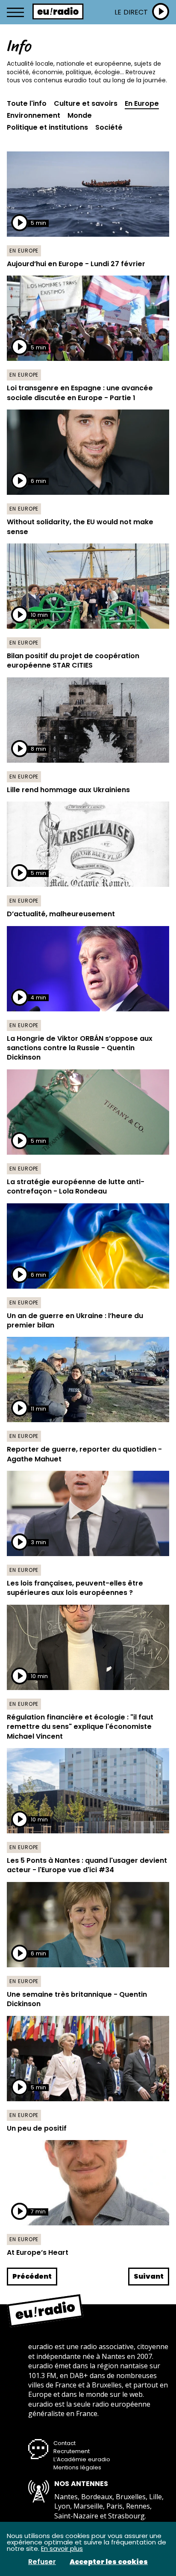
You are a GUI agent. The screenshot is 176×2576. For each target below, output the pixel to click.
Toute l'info (27, 104)
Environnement (34, 116)
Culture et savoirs (86, 104)
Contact (65, 2443)
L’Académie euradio (82, 2459)
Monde (80, 116)
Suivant (149, 2276)
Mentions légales (77, 2467)
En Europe (142, 104)
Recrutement (72, 2451)
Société (109, 128)
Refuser (42, 2562)
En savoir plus (62, 2548)
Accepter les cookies (109, 2562)
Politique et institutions (47, 128)
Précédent (32, 2276)
